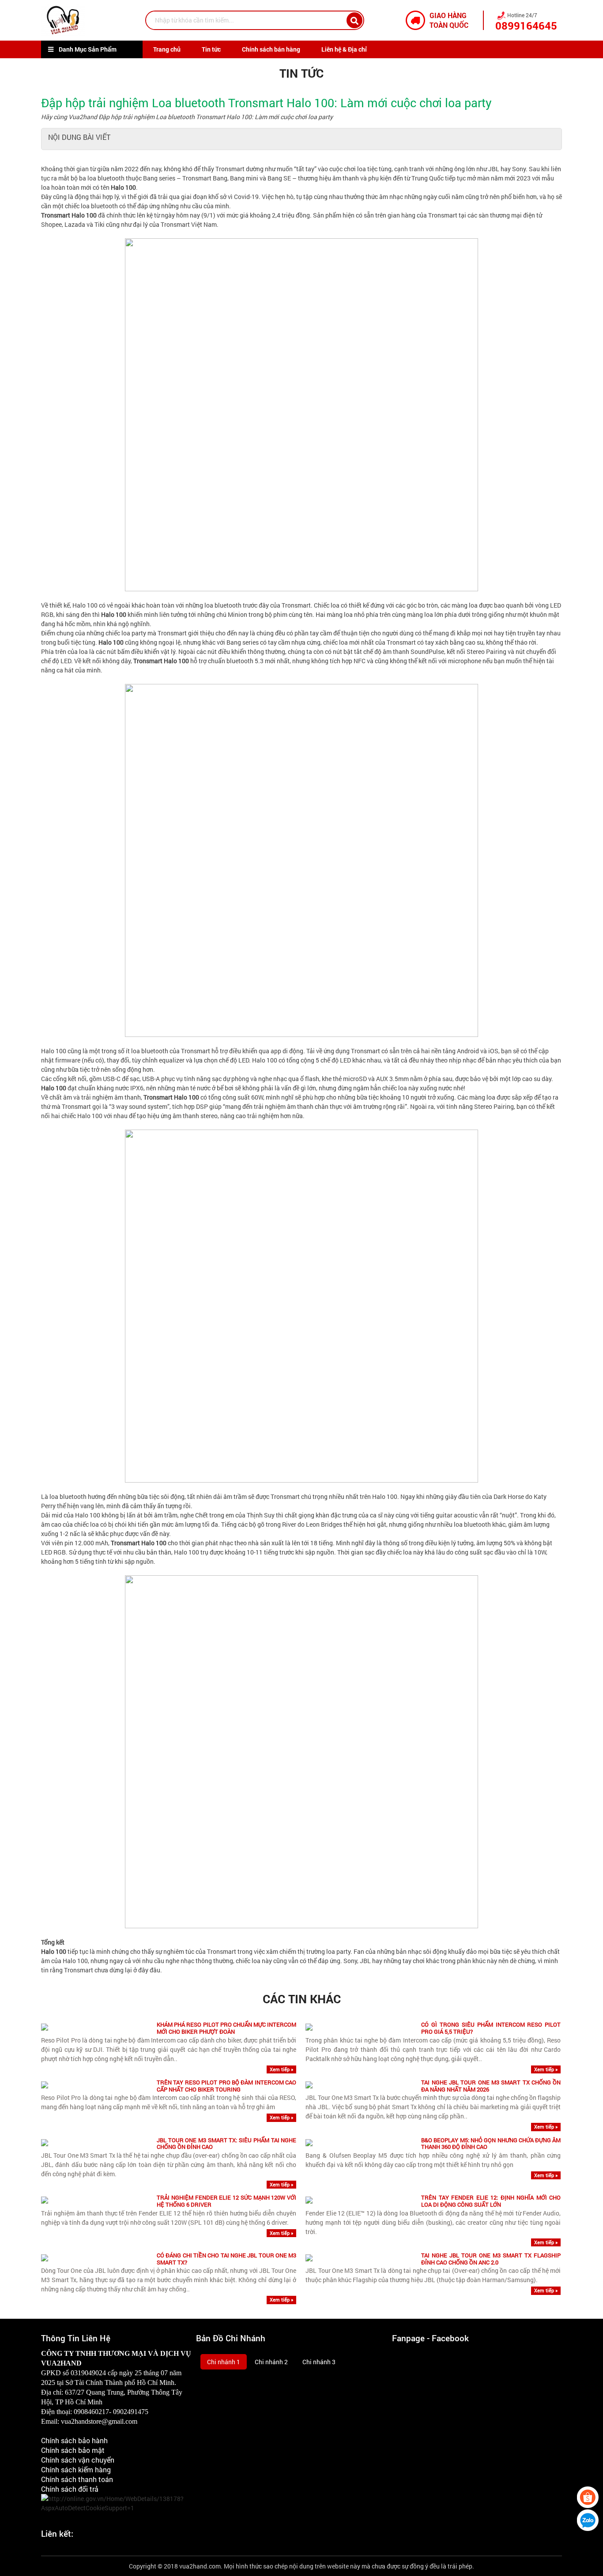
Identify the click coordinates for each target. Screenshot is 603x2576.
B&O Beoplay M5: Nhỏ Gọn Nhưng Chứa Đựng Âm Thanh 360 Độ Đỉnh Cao (491, 2144)
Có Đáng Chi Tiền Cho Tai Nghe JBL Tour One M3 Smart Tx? (226, 2259)
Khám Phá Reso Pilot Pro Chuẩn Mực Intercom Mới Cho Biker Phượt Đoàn (226, 2028)
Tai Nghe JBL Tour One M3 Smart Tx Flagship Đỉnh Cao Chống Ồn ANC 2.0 (491, 2259)
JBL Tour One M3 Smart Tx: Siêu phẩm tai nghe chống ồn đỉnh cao (226, 2144)
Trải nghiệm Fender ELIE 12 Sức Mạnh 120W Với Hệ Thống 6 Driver (226, 2201)
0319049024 (88, 2373)
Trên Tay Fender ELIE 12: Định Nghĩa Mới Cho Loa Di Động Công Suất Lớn (491, 2201)
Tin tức (211, 49)
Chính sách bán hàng (271, 49)
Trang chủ (167, 49)
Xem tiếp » (281, 2069)
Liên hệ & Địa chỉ (344, 49)
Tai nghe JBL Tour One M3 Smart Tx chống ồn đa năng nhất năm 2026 (491, 2086)
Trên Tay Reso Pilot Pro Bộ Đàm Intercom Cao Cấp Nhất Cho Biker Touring (226, 2086)
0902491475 (131, 2412)
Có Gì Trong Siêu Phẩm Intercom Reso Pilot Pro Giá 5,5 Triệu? (491, 2028)
